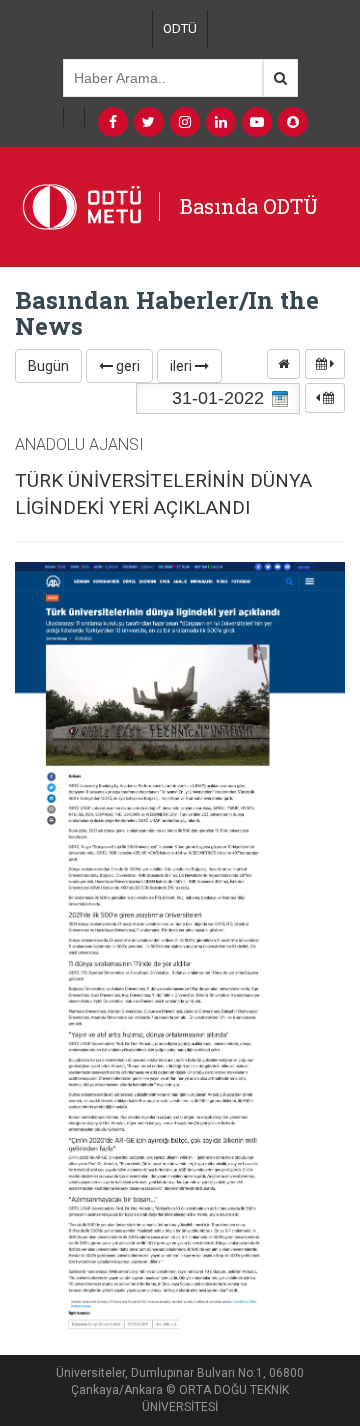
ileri (182, 366)
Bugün (48, 366)
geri (126, 366)
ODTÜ (180, 28)
